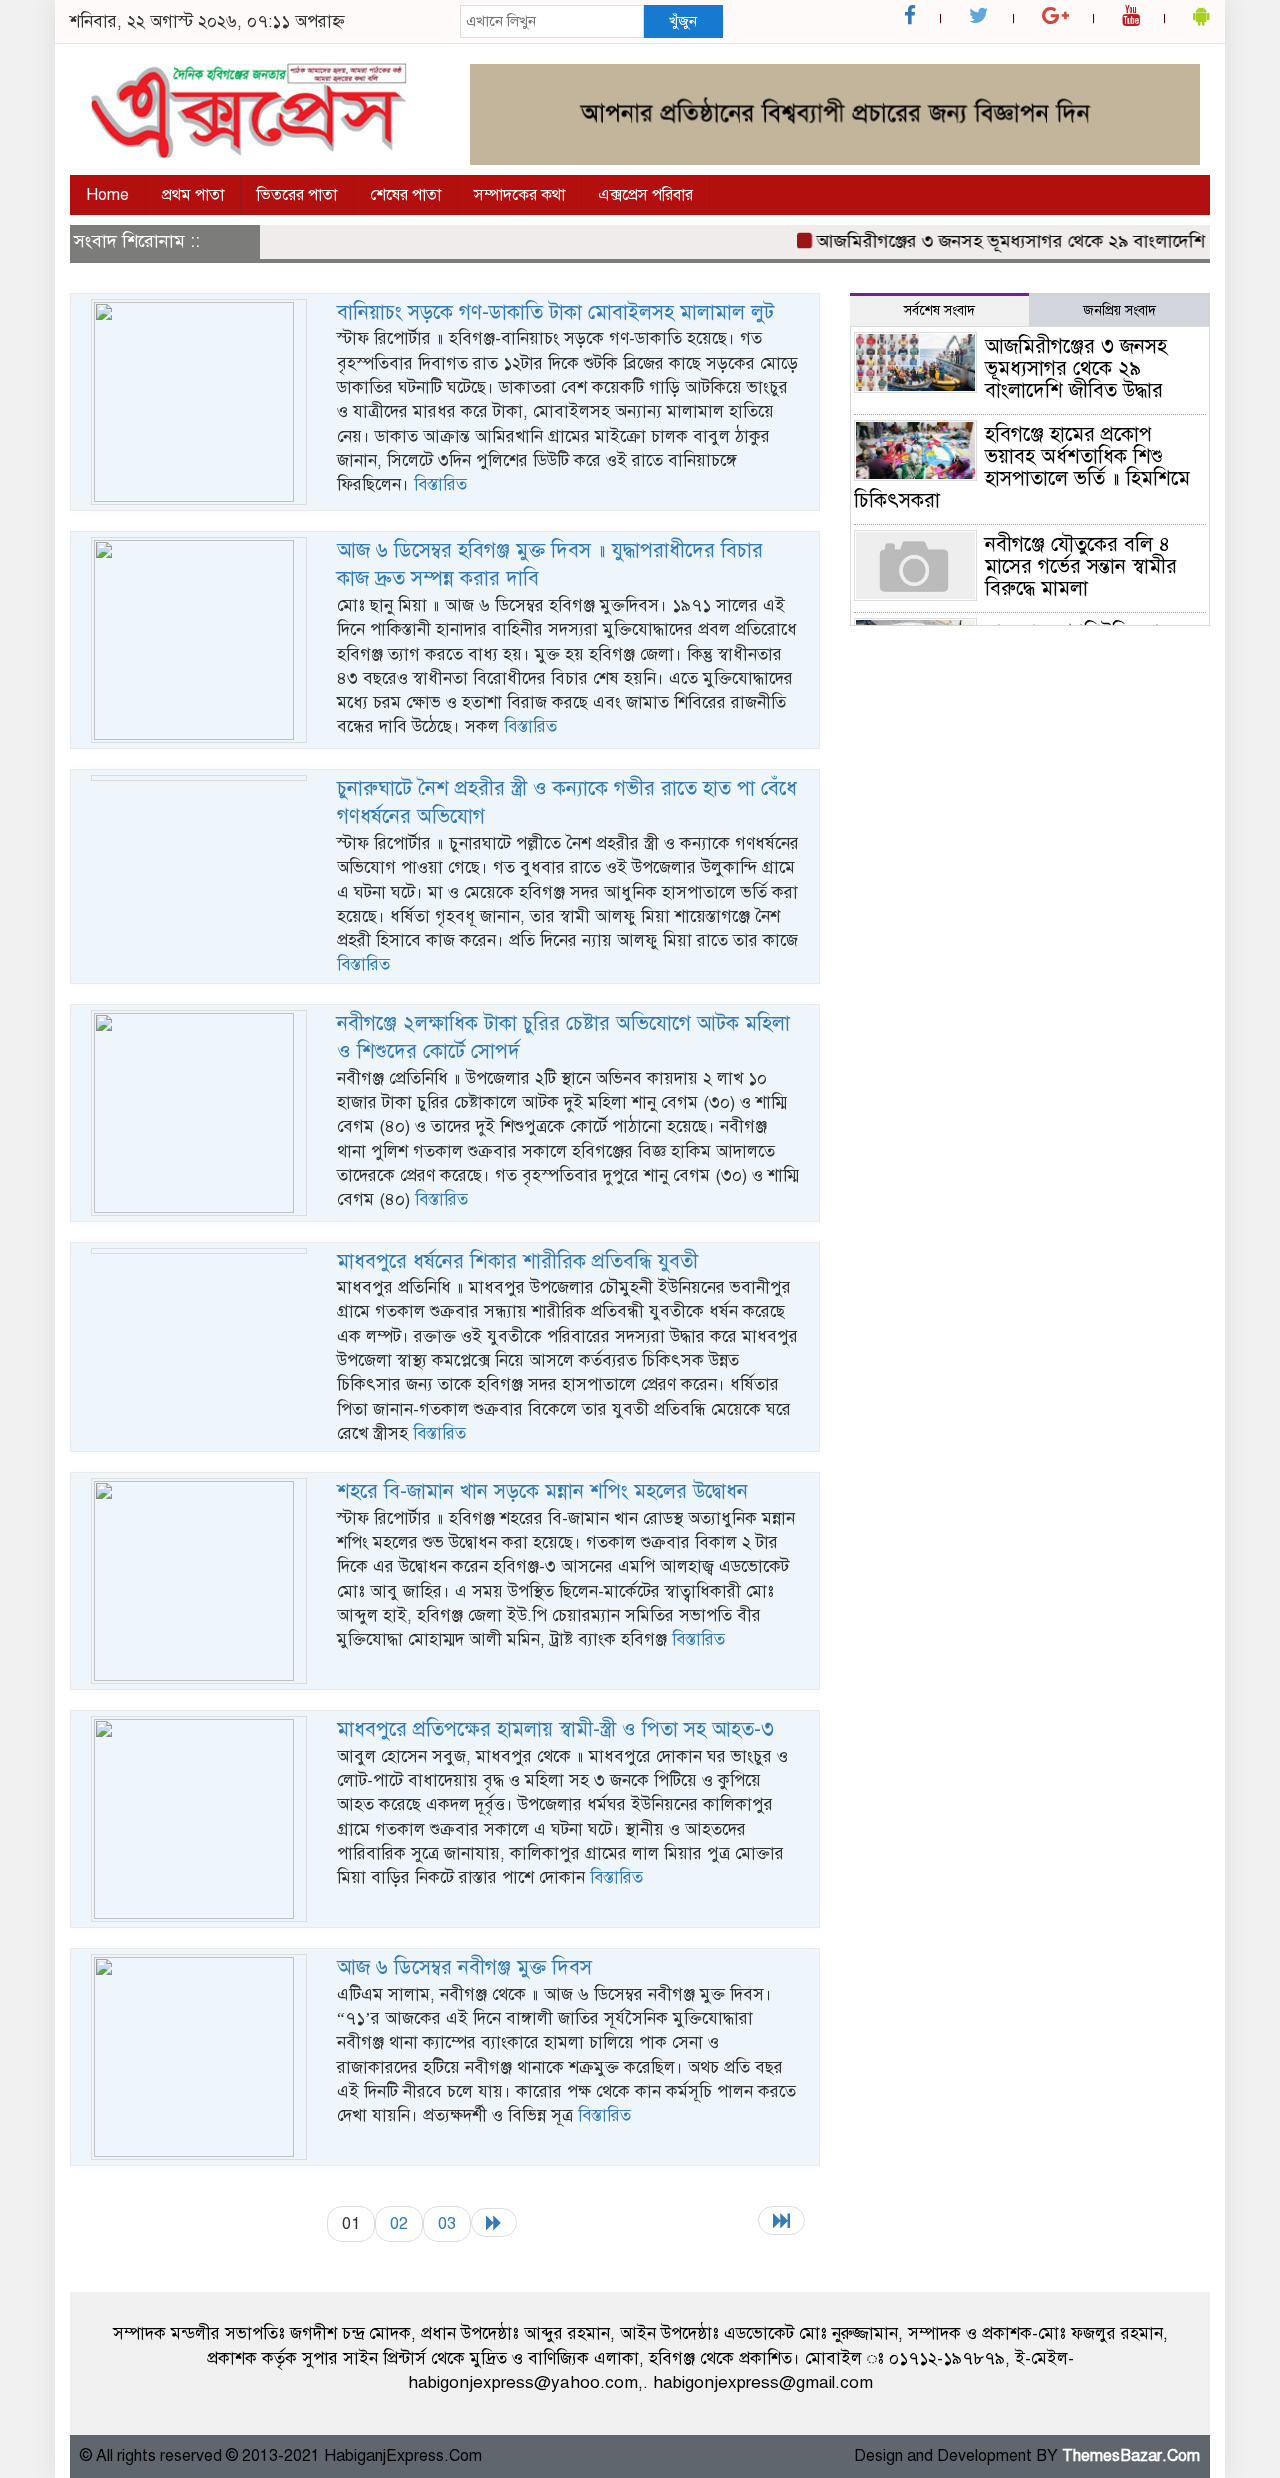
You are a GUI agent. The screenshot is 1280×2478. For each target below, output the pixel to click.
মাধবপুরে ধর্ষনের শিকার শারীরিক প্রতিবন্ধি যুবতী (517, 1261)
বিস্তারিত (440, 484)
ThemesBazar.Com (1131, 2456)
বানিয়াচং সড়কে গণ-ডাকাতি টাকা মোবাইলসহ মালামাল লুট (555, 312)
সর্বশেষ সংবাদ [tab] (939, 310)
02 (399, 2223)
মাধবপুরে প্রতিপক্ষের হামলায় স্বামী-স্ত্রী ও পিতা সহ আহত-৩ (555, 1729)
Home (107, 195)
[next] (494, 2222)
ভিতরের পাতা (297, 195)
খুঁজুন (683, 21)
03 (447, 2223)
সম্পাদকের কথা (519, 195)
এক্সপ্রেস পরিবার (645, 195)
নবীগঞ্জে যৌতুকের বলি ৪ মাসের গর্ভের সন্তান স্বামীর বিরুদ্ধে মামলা (1081, 566)
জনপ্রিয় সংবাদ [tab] (1119, 310)
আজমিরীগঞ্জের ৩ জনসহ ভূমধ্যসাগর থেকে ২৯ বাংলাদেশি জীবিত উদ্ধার (1031, 241)
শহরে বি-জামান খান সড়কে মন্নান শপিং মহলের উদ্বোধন (542, 1491)
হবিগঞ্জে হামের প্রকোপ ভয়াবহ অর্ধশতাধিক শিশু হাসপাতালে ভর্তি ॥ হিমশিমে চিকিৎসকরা (1022, 467)
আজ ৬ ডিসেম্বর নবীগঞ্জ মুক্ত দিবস (464, 1967)
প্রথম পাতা (193, 195)
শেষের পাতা (405, 195)
